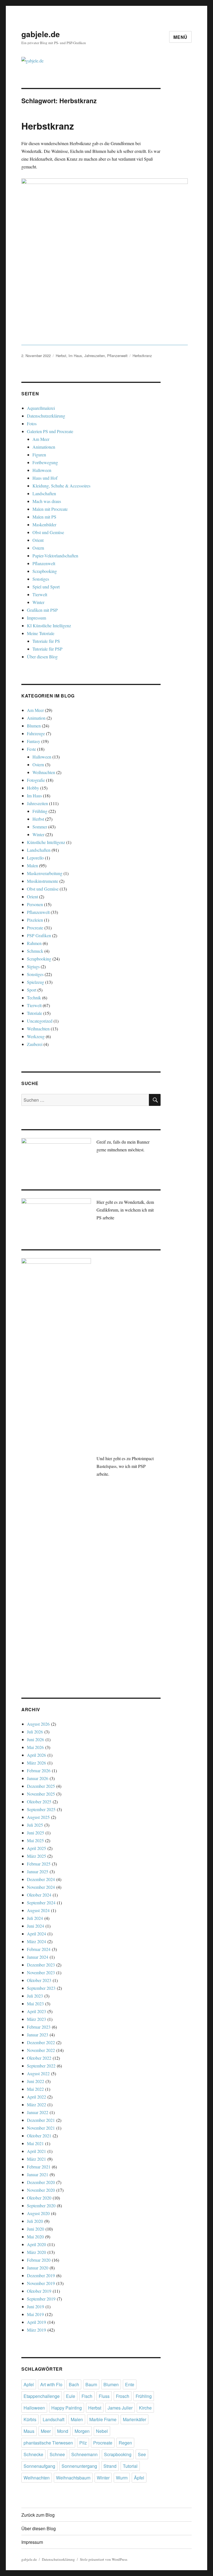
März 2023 (36, 2019)
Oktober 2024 (39, 1895)
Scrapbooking (45, 571)
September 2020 (41, 2205)
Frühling (40, 811)
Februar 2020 (39, 2260)
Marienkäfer (135, 2419)
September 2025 (41, 1809)
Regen (125, 2443)
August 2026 (38, 1724)
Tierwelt (40, 594)
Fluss (104, 2396)
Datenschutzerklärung (46, 416)
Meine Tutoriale (41, 633)
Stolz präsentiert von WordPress (104, 2559)
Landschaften (44, 493)
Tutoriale (35, 1013)
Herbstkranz (48, 126)
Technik (34, 998)
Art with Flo (51, 2384)
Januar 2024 (38, 1957)
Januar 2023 (38, 2035)
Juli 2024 (35, 1918)
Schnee (57, 2454)
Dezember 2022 (41, 2042)
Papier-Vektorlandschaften (55, 556)
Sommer (40, 827)
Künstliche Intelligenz (46, 842)
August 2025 (38, 1817)
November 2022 (41, 2050)
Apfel (29, 2384)
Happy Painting (67, 2408)
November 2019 (41, 2283)
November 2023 (41, 1972)
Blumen (34, 726)
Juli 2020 (35, 2221)
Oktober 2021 (39, 2136)
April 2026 (36, 1755)
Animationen (44, 447)
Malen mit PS (44, 517)
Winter (38, 602)
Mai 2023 (35, 2004)
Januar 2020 (38, 2268)
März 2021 (36, 2159)
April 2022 (36, 2097)
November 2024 (41, 1887)
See (142, 2454)
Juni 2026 (35, 1739)
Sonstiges (41, 579)
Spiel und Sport (46, 587)
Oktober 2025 (39, 1802)
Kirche (145, 2408)
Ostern (38, 548)
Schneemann (84, 2454)
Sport (32, 990)
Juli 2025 (35, 1825)
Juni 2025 (35, 1833)
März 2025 (36, 1856)
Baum (91, 2384)
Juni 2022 (35, 2081)
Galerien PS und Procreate (50, 431)
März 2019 (36, 2330)
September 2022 (41, 2066)
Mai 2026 (35, 1747)
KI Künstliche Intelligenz (49, 625)
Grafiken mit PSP (42, 610)
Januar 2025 (38, 1871)
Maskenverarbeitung (45, 873)
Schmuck (35, 951)
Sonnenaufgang (39, 2466)
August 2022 (38, 2073)
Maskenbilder (44, 524)
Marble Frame (103, 2419)
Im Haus (75, 356)
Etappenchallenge (42, 2396)
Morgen (82, 2431)
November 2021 (41, 2128)
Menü (180, 37)
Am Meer (41, 439)
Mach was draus (47, 501)
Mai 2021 (35, 2143)
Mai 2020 (35, 2237)
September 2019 (41, 2299)
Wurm (122, 2478)
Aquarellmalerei (41, 408)
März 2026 (36, 1763)
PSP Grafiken (39, 935)
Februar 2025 (39, 1864)
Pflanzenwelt (117, 356)
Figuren (39, 455)
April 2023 (36, 2011)
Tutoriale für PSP (47, 649)
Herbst (61, 356)
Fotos (32, 424)
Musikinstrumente (43, 881)
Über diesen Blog (42, 657)
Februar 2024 (39, 1949)
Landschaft (54, 2419)
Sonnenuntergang (79, 2466)
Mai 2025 (35, 1840)
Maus (29, 2431)
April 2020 (36, 2244)
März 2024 (36, 1941)
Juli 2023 (35, 1996)
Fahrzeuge (36, 733)
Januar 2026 (38, 1778)
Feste (31, 749)
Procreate (35, 928)
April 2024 (36, 1934)
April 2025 (36, 1848)
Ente (130, 2384)
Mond (63, 2431)
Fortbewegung (45, 462)
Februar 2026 (39, 1770)
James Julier (120, 2408)
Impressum (36, 618)
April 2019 (36, 2322)
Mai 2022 (35, 2089)
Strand (110, 2466)
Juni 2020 (35, 2229)
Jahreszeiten (95, 356)
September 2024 (41, 1903)
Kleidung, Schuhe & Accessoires (61, 486)
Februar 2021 (39, 2167)
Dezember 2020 (41, 2182)
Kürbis (30, 2419)
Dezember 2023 (41, 1965)
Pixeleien (35, 920)
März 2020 (36, 2252)
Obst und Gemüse (48, 532)
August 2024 (38, 1910)
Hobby (33, 788)
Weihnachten (44, 772)
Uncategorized (40, 1021)
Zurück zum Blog (38, 2515)
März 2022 (36, 2104)
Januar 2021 (38, 2174)
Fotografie (36, 780)
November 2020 (41, 2190)
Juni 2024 (35, 1926)
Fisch (87, 2396)
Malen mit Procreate (50, 509)
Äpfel (139, 2478)
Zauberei (35, 1044)
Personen (35, 904)
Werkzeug (36, 1036)
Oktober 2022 (39, 2058)
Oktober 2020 (39, 2198)
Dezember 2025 (41, 1786)
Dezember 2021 (41, 2120)
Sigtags (33, 966)
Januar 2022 (38, 2112)
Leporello (35, 858)
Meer (46, 2431)
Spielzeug (35, 982)
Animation (36, 718)
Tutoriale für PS (46, 641)
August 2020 (38, 2213)
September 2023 (41, 1988)
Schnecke (33, 2454)
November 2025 (41, 1794)
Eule (71, 2396)
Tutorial (130, 2466)
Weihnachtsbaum (73, 2478)
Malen (32, 865)
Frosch (123, 2396)
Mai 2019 (35, 2314)
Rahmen (34, 943)
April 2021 (36, 2151)
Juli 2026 (35, 1732)
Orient (38, 540)
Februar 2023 (39, 2027)
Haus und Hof (45, 478)
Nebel (102, 2431)
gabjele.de (41, 34)
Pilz (83, 2443)
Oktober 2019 (39, 2291)
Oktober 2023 (39, 1980)
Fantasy (34, 741)
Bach (74, 2384)
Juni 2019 (35, 2306)
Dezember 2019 (41, 2275)
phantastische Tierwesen (48, 2443)
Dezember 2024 (41, 1879)
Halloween (42, 470)
